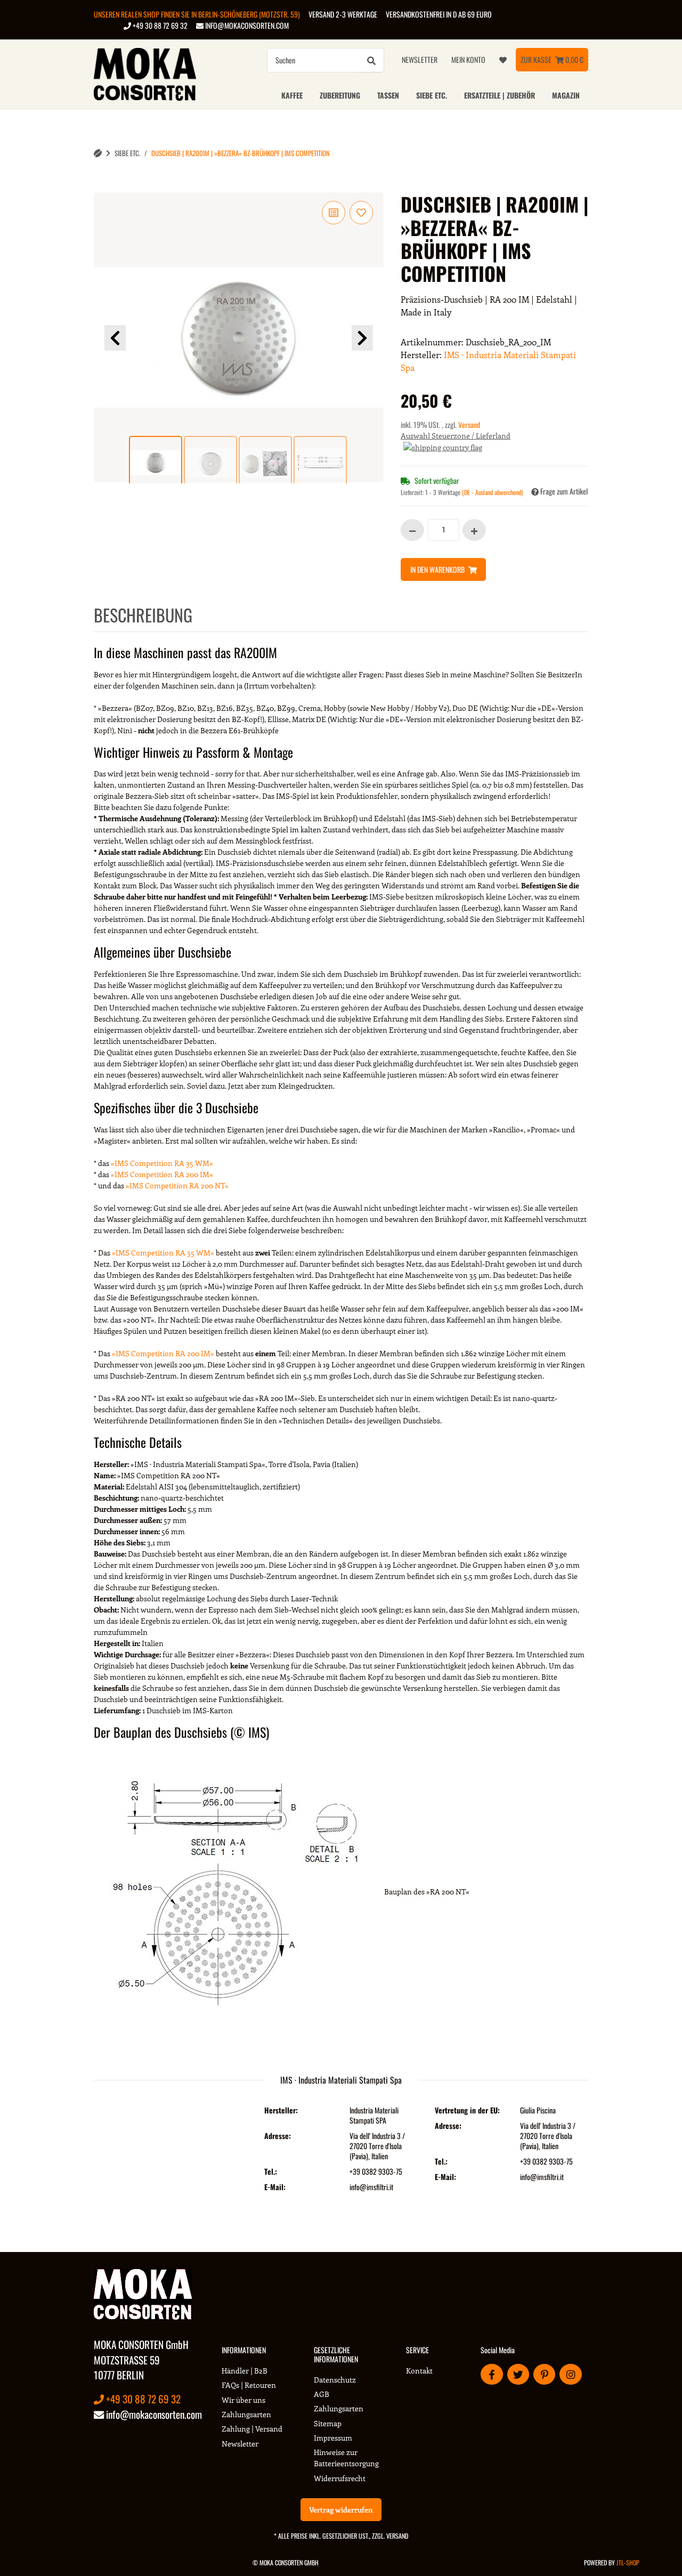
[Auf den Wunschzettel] (361, 213)
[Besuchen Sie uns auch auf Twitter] (518, 2374)
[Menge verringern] (412, 530)
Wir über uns (243, 2400)
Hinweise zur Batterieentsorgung (346, 2458)
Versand (469, 424)
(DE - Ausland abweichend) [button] (492, 492)
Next (362, 338)
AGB (322, 2394)
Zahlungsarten (246, 2414)
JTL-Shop (628, 2562)
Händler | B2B (245, 2371)
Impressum (333, 2438)
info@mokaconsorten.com (246, 25)
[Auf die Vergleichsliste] (334, 213)
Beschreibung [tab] (143, 615)
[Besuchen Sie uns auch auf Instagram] (570, 2374)
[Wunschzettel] (503, 60)
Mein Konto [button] (468, 59)
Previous (115, 338)
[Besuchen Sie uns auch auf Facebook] (492, 2374)
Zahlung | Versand (252, 2429)
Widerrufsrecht (340, 2478)
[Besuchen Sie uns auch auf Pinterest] (544, 2374)
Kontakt (419, 2371)
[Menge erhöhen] (474, 530)
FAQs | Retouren (249, 2385)
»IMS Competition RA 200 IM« (162, 1174)
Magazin (566, 95)
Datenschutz (335, 2380)
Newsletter (420, 59)
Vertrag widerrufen (341, 2510)
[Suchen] (371, 60)
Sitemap (328, 2423)
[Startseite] (98, 153)
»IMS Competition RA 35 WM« (162, 1163)
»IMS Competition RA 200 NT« (177, 1185)
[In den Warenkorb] (102, 187)
